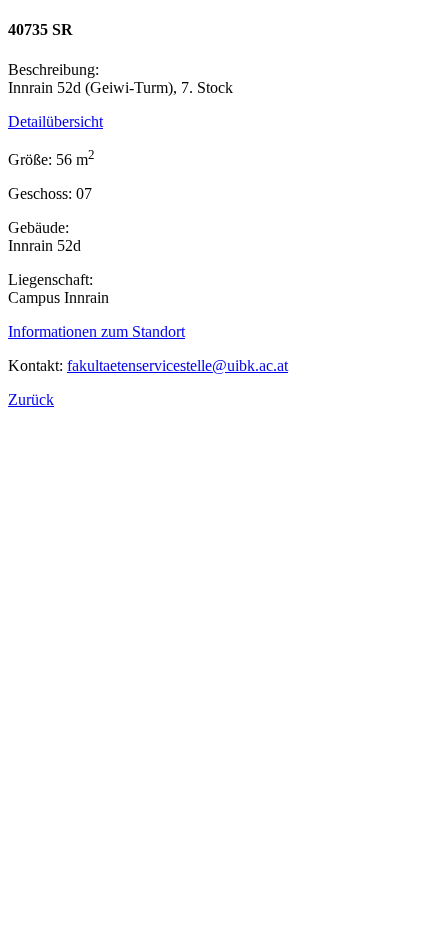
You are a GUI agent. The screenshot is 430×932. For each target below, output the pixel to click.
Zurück (31, 399)
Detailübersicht (55, 121)
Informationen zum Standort (96, 331)
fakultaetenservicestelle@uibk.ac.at (177, 365)
